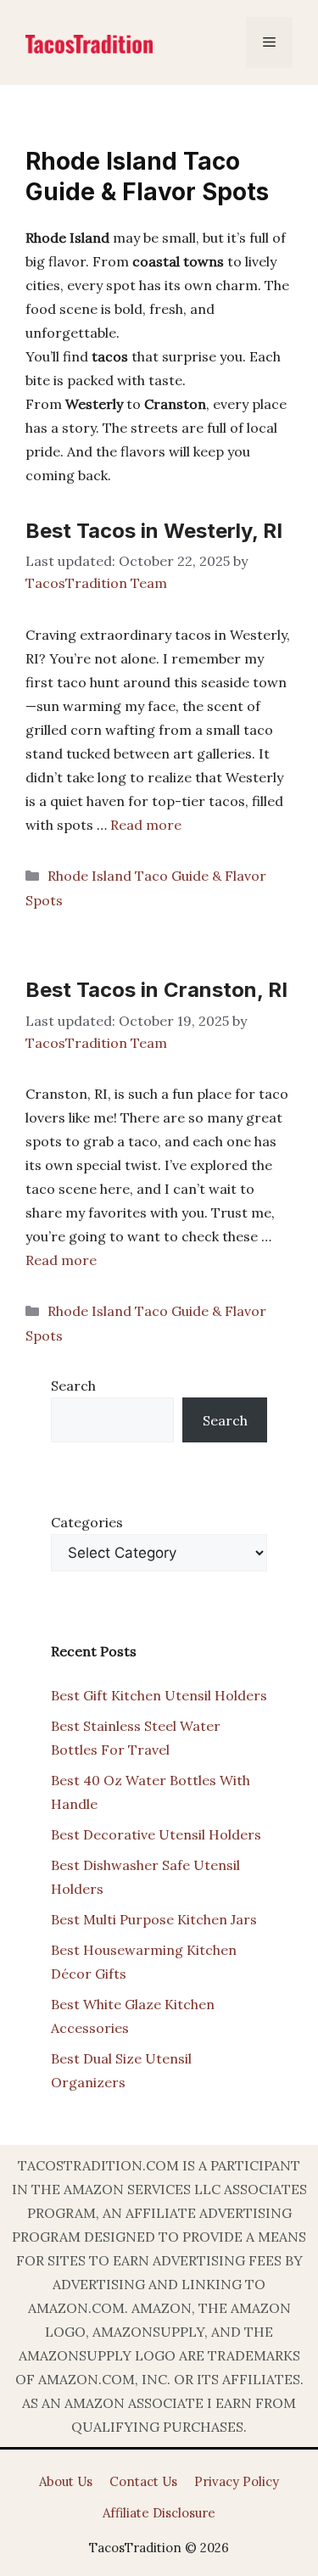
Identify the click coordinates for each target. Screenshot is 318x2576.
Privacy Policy (237, 2481)
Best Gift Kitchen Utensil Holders (159, 1695)
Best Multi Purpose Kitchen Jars (154, 1919)
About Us (66, 2481)
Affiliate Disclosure (159, 2513)
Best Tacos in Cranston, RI (156, 990)
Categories (87, 1522)
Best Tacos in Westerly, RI (154, 531)
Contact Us (143, 2481)
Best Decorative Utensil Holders (156, 1834)
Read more (146, 825)
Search (73, 1386)
